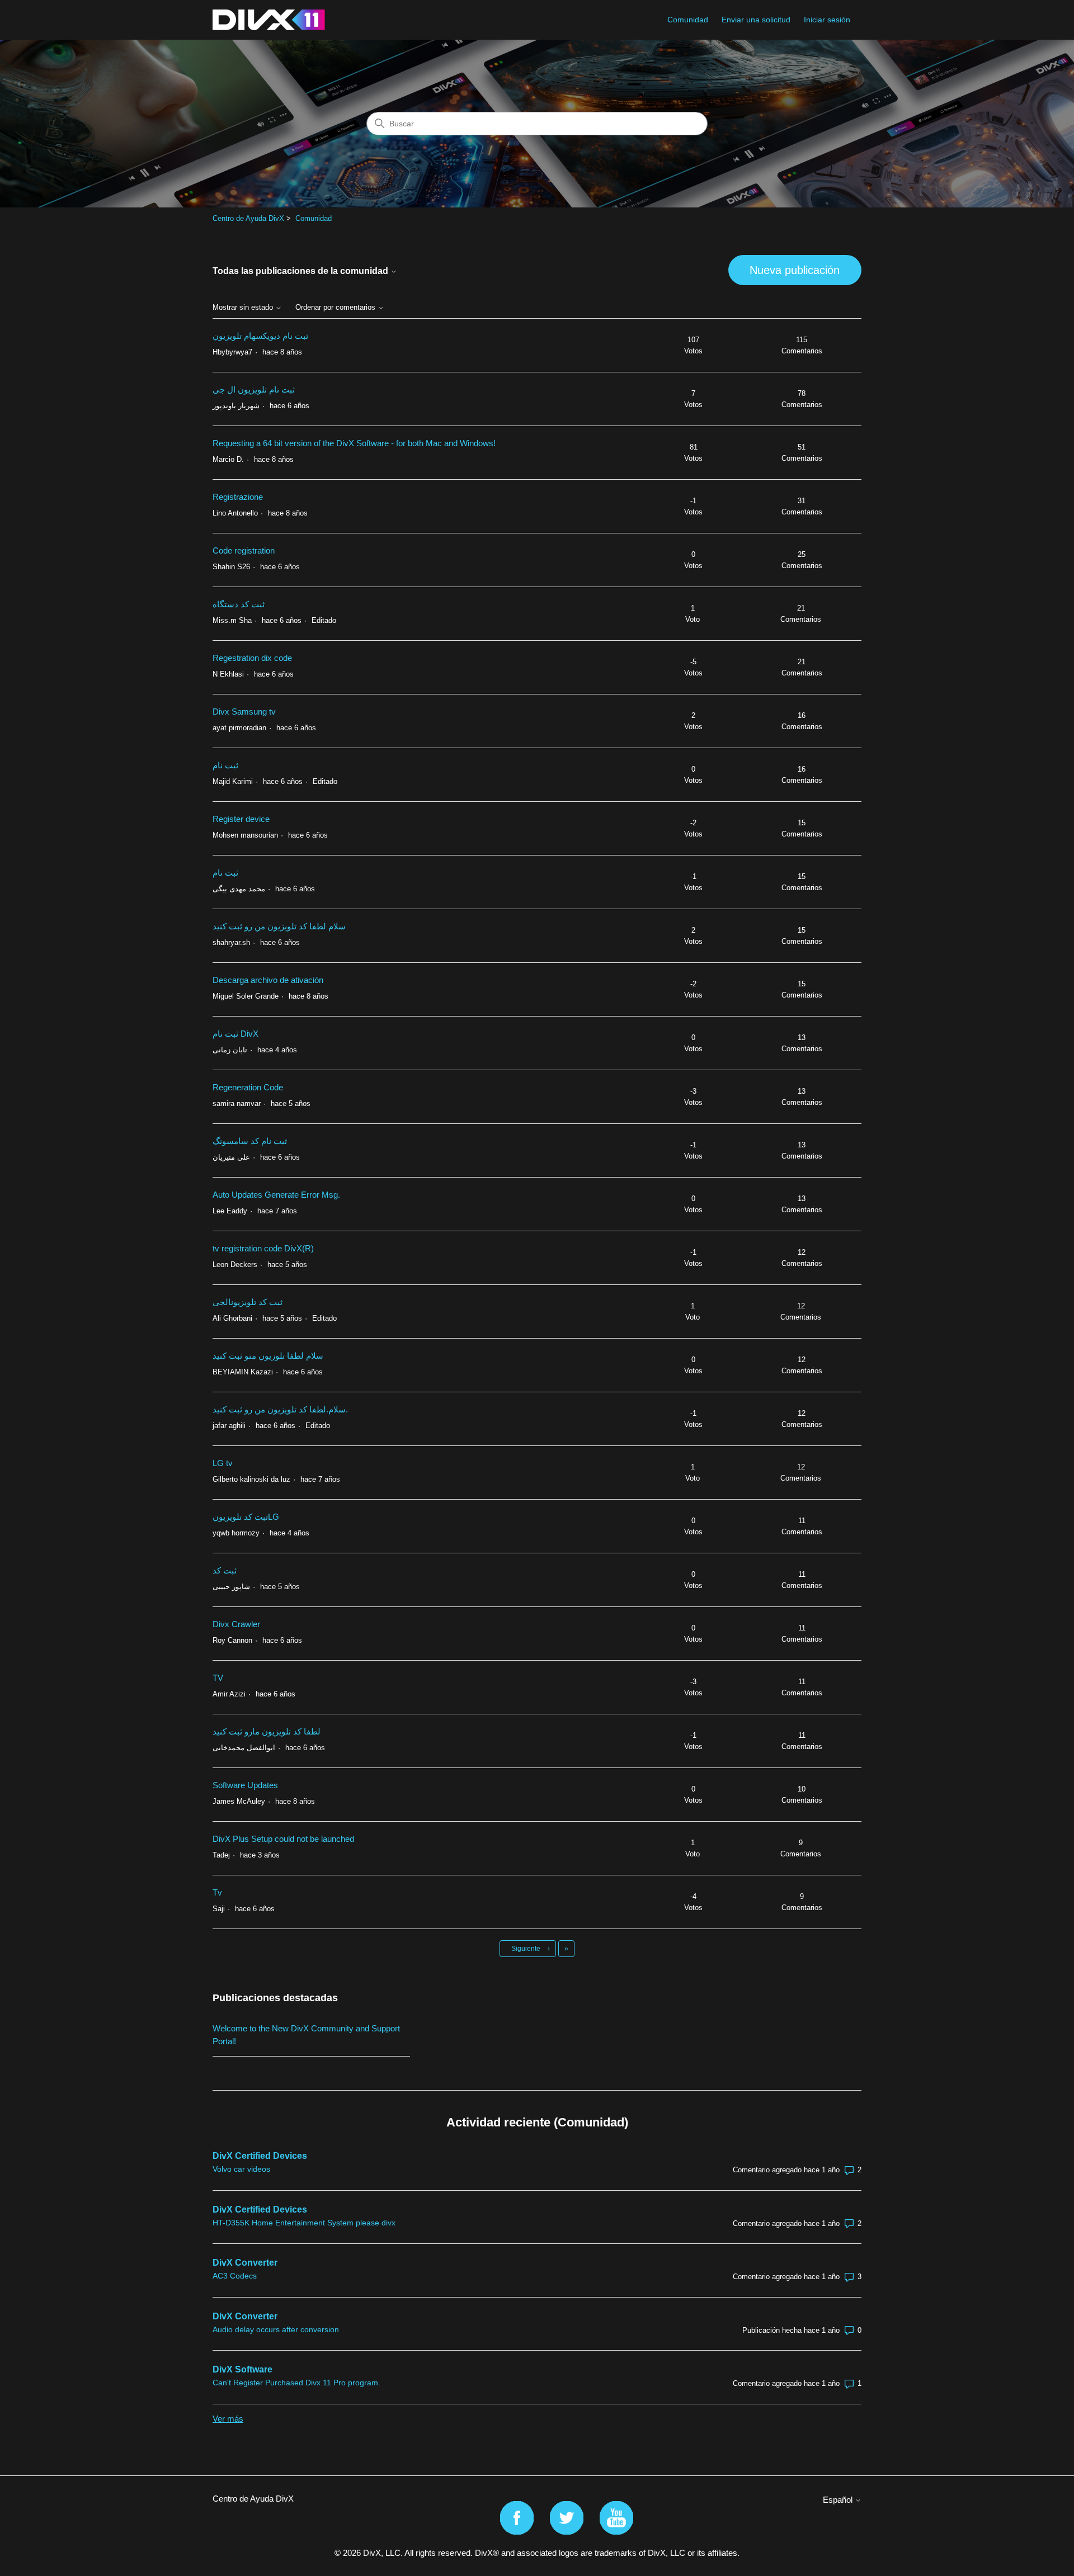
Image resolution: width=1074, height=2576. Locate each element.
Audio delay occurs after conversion (276, 2329)
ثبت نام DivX (235, 1034)
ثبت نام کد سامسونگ (250, 1141)
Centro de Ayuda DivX (248, 218)
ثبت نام (225, 765)
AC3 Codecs (235, 2276)
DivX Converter (245, 2263)
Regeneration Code (248, 1087)
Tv (217, 1892)
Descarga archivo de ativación (268, 980)
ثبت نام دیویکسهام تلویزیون (260, 336)
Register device (241, 819)
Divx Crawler (236, 1624)
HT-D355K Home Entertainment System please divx (304, 2223)
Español (839, 2500)
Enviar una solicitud (756, 20)
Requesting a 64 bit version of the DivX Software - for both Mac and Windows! (354, 443)
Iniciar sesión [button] (827, 20)
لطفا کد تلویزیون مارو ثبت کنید (267, 1731)
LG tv (223, 1463)
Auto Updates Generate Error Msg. (276, 1195)
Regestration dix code (252, 658)
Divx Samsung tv (244, 712)
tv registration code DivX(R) (263, 1248)
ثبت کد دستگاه (239, 604)
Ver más (228, 2419)
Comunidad (688, 20)
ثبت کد (225, 1570)
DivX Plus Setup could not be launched (283, 1839)
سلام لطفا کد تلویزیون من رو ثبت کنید (279, 926)
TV (218, 1678)
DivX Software (242, 2369)
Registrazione (238, 497)
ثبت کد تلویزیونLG (246, 1517)
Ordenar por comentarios (336, 308)
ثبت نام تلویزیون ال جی (254, 389)
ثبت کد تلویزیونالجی (248, 1302)
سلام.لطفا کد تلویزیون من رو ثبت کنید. (280, 1409)
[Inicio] (269, 20)
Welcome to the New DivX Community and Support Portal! (306, 2035)
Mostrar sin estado (244, 308)
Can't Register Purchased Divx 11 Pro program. (296, 2383)
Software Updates (245, 1785)
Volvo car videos (241, 2169)
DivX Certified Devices (260, 2156)
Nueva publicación (795, 270)
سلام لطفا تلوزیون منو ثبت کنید (268, 1356)
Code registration (244, 550)
